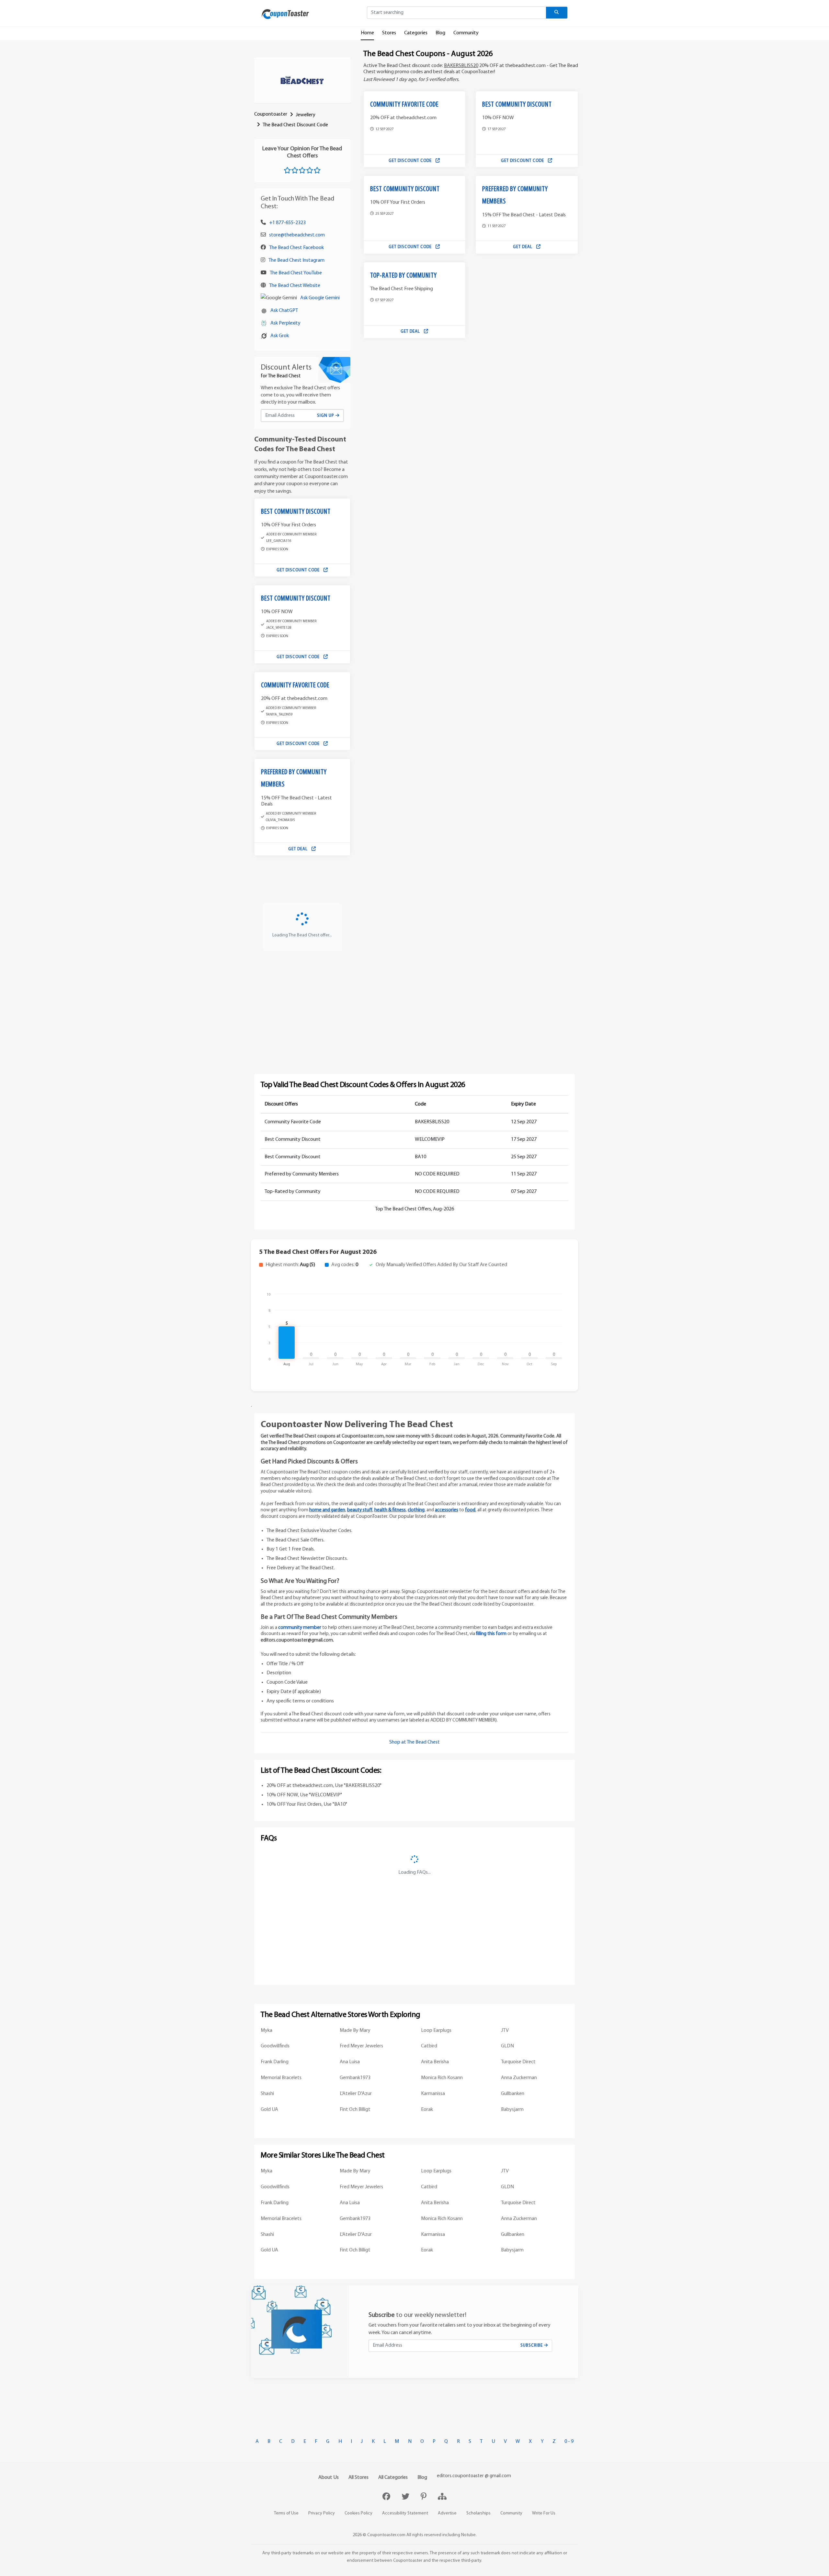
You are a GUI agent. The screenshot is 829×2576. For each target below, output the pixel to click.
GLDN (507, 2046)
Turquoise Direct (518, 2062)
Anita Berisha (435, 2062)
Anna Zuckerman (519, 2078)
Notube (468, 2535)
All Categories (393, 2478)
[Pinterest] (424, 2497)
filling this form (491, 1634)
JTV (505, 2031)
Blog (440, 33)
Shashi (267, 2094)
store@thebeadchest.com (297, 235)
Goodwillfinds (275, 2046)
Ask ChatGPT (284, 311)
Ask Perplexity (285, 323)
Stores (389, 33)
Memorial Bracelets (281, 2078)
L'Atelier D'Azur (356, 2094)
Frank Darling (275, 2062)
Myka (267, 2031)
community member (300, 1628)
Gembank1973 (355, 2078)
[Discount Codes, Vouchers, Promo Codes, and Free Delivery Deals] (285, 14)
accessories (447, 1510)
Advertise (447, 2513)
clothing (416, 1510)
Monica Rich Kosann (442, 2078)
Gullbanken (513, 2094)
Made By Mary (355, 2031)
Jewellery (306, 115)
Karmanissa (433, 2094)
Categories (416, 33)
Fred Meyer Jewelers (361, 2046)
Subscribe (532, 2346)
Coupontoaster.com (386, 2535)
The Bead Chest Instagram (296, 260)
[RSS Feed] (442, 2497)
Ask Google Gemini (320, 298)
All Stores (358, 2478)
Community (466, 33)
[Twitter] (406, 2497)
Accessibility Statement (405, 2513)
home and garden (327, 1510)
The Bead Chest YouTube (296, 273)
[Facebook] (387, 2497)
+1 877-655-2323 (287, 223)
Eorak (427, 2110)
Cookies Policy (358, 2513)
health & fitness (390, 1510)
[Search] (557, 13)
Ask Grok (280, 336)
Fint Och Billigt (355, 2110)
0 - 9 (569, 2442)
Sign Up (326, 416)
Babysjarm (512, 2110)
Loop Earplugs (436, 2031)
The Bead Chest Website (295, 286)
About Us (329, 2478)
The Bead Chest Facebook (296, 248)
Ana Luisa (350, 2062)
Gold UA (269, 2110)
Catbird (429, 2046)
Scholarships (478, 2513)
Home (367, 33)
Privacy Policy (322, 2513)
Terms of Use (286, 2513)
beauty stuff (360, 1510)
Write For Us (544, 2513)
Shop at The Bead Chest (414, 1742)
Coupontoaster (271, 114)
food (470, 1510)
